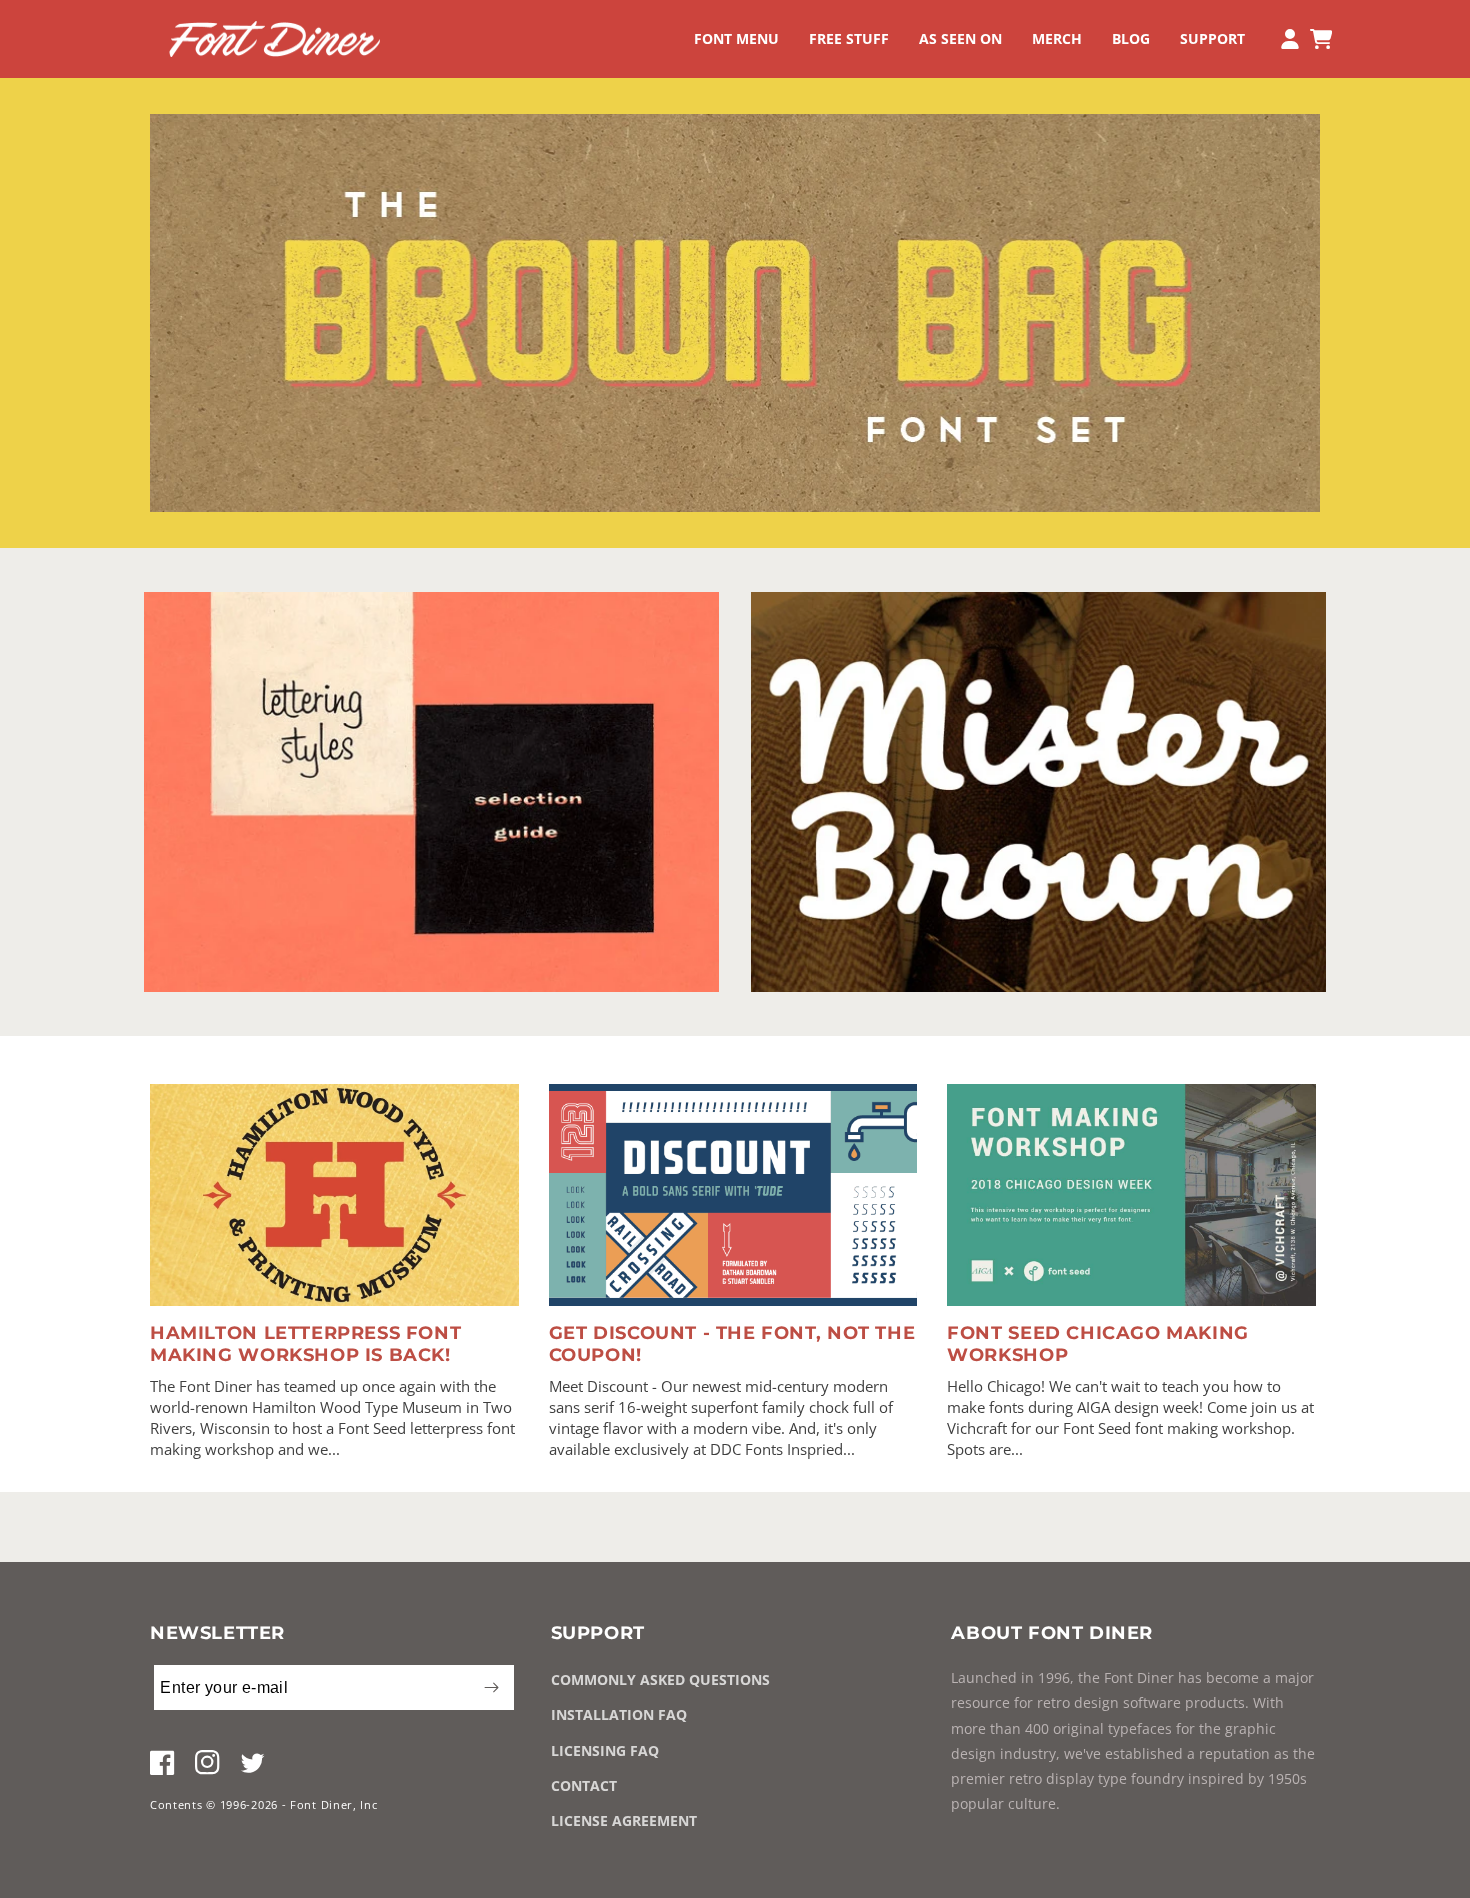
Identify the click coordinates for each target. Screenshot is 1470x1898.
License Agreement (624, 1820)
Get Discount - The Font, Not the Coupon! (732, 1343)
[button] (736, 39)
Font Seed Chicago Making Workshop (1098, 1343)
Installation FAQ (619, 1714)
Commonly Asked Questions (660, 1679)
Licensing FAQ (605, 1750)
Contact (584, 1785)
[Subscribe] (491, 1687)
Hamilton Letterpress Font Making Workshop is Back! (305, 1343)
